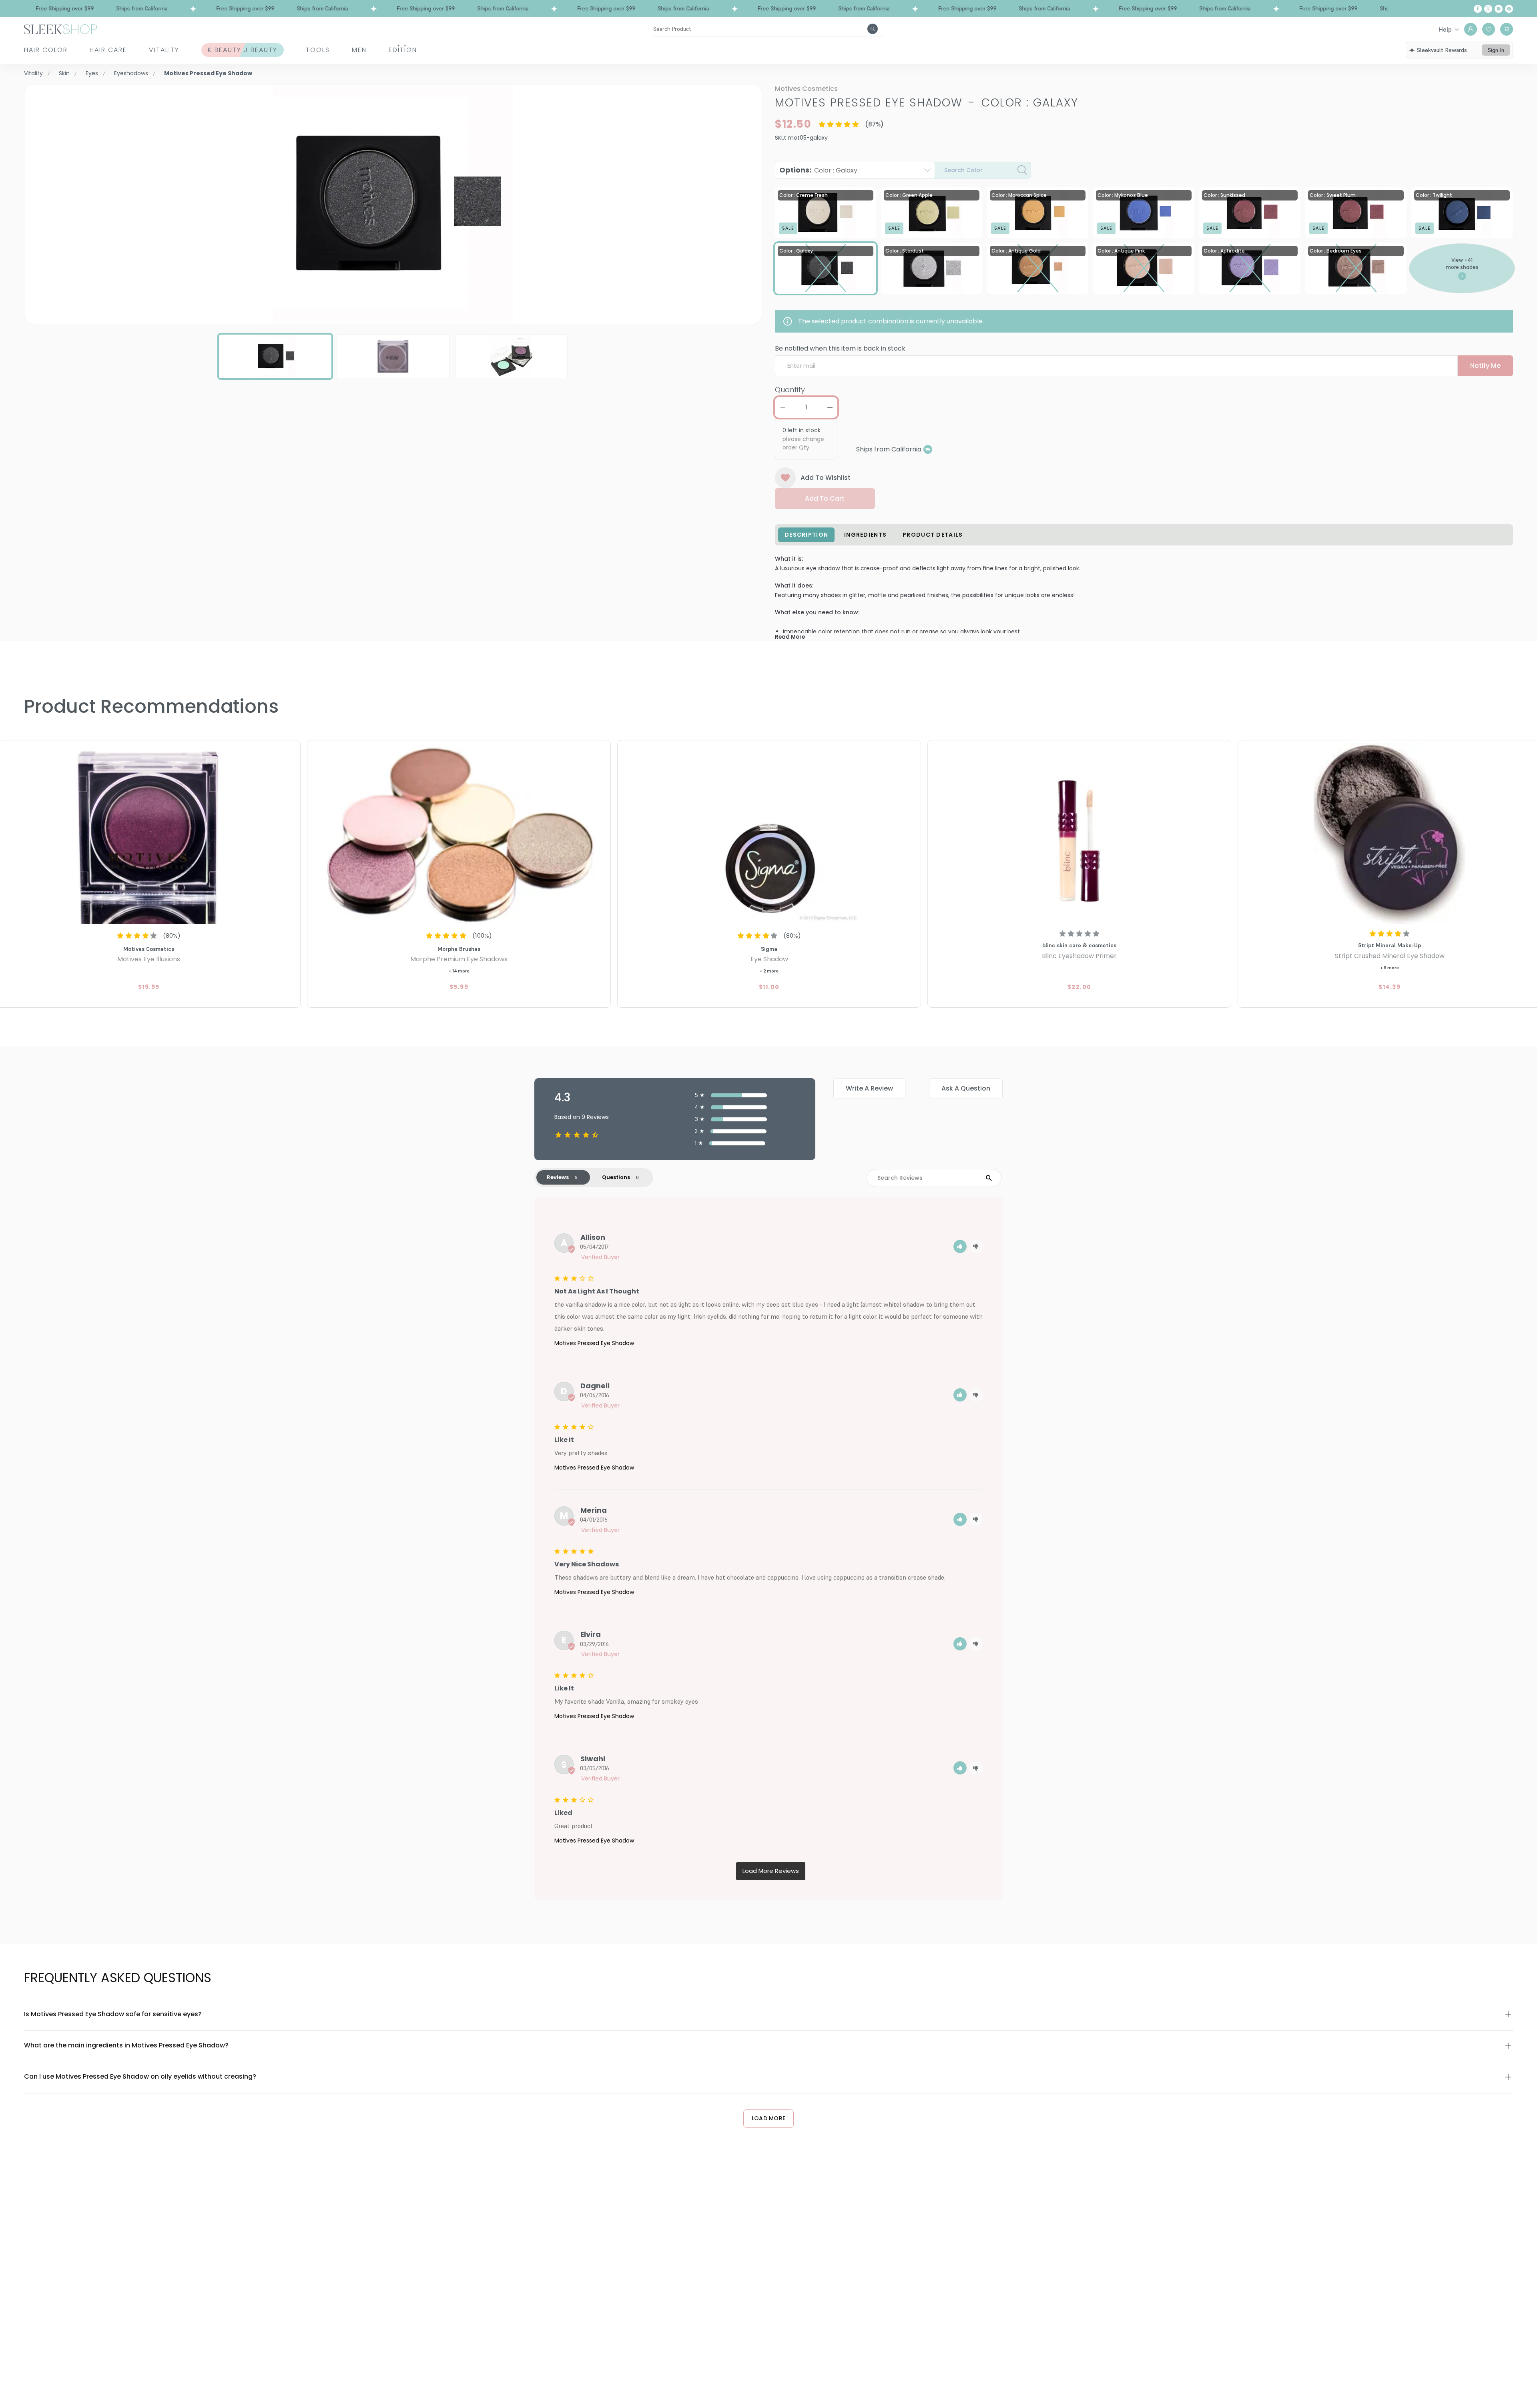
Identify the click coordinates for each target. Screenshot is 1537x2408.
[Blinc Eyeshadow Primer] (1079, 833)
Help (1445, 29)
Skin (64, 73)
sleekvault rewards (1442, 50)
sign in (1496, 50)
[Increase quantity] (830, 407)
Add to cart (825, 498)
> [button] (771, 1871)
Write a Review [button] (869, 1088)
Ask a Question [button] (966, 1088)
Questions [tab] (616, 1177)
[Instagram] (1499, 9)
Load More (769, 2118)
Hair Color (46, 50)
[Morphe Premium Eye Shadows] (459, 833)
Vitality (164, 50)
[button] (960, 1246)
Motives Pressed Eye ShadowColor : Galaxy (927, 103)
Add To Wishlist (826, 478)
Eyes (92, 73)
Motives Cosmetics (806, 89)
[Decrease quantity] (783, 407)
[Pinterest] (1509, 9)
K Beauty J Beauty (243, 50)
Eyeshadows (131, 73)
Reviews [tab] (558, 1177)
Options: (818, 170)
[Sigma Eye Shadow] (769, 833)
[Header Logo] (60, 29)
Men (359, 50)
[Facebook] (1478, 9)
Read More (790, 637)
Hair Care (108, 50)
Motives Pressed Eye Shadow (594, 1343)
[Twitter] (1488, 9)
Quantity (790, 390)
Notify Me (1485, 366)
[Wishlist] (1489, 29)
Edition (403, 50)
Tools (318, 50)
